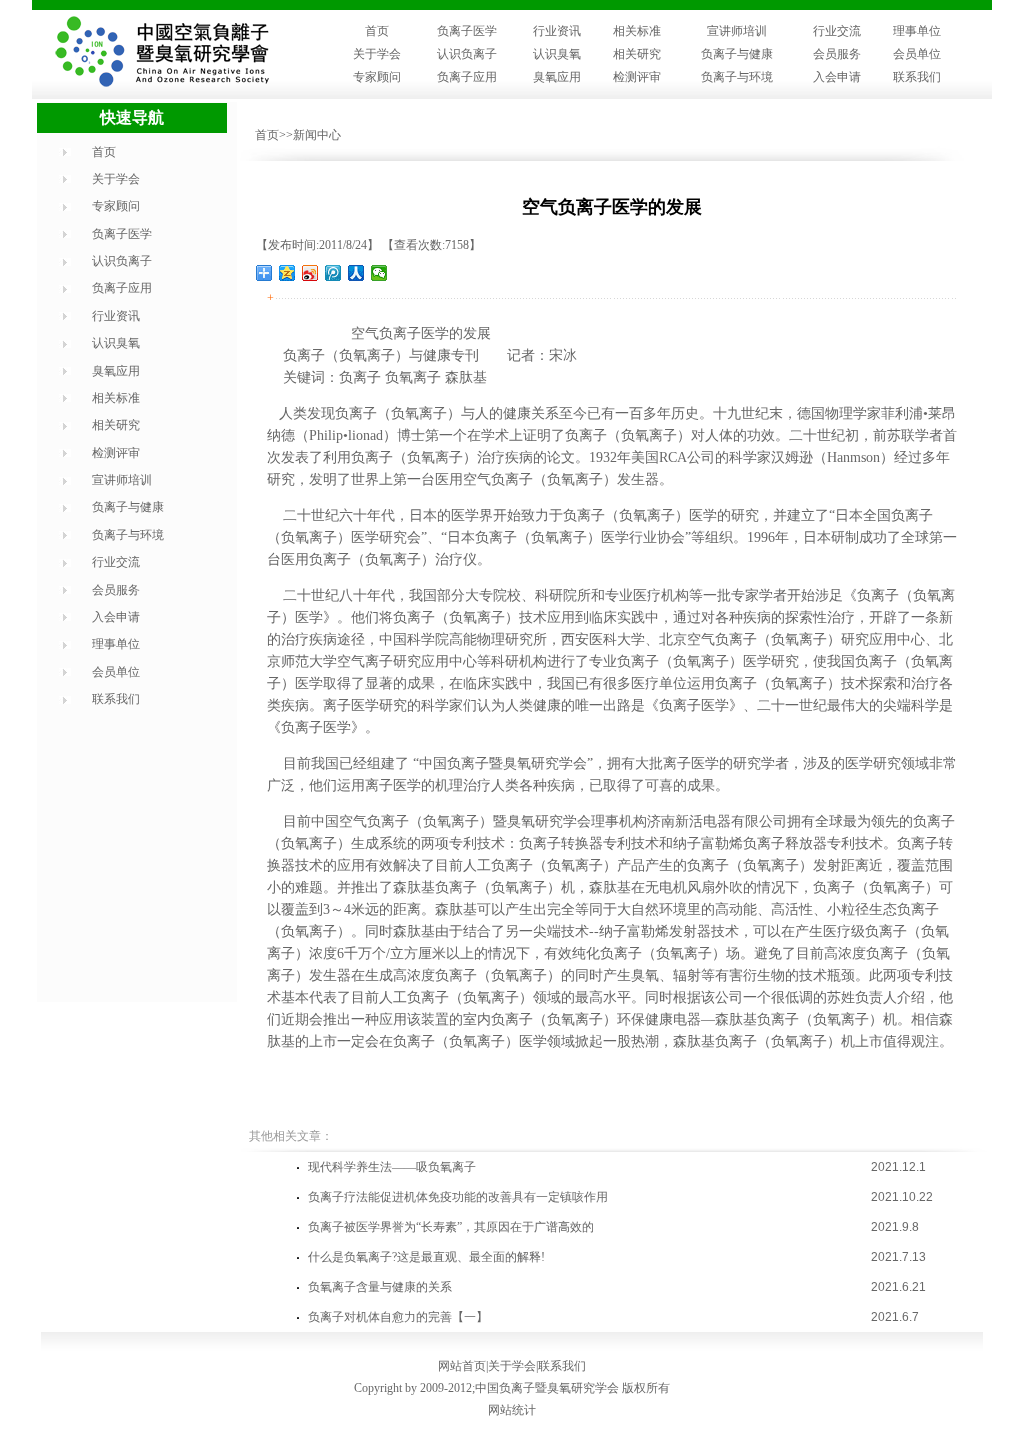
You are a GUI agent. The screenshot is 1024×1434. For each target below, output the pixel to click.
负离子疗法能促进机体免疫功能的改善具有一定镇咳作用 (458, 1197)
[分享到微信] (379, 273)
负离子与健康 (737, 54)
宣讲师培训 (737, 31)
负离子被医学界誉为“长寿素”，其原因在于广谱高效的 (451, 1227)
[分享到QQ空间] (287, 273)
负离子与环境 (737, 77)
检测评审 (637, 77)
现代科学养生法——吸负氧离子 (392, 1167)
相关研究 (637, 54)
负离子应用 (467, 77)
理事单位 (917, 31)
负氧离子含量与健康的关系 (380, 1287)
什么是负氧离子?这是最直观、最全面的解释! (426, 1257)
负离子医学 (467, 31)
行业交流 (837, 31)
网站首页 (462, 1366)
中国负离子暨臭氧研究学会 (547, 1388)
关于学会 (377, 54)
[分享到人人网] (356, 273)
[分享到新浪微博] (310, 273)
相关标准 (637, 31)
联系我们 (917, 77)
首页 (377, 31)
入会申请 (837, 77)
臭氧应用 (557, 77)
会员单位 (917, 54)
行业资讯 (557, 31)
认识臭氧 (557, 54)
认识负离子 (467, 54)
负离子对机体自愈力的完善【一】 (398, 1317)
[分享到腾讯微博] (333, 273)
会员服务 (837, 54)
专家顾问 (377, 77)
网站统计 (512, 1410)
